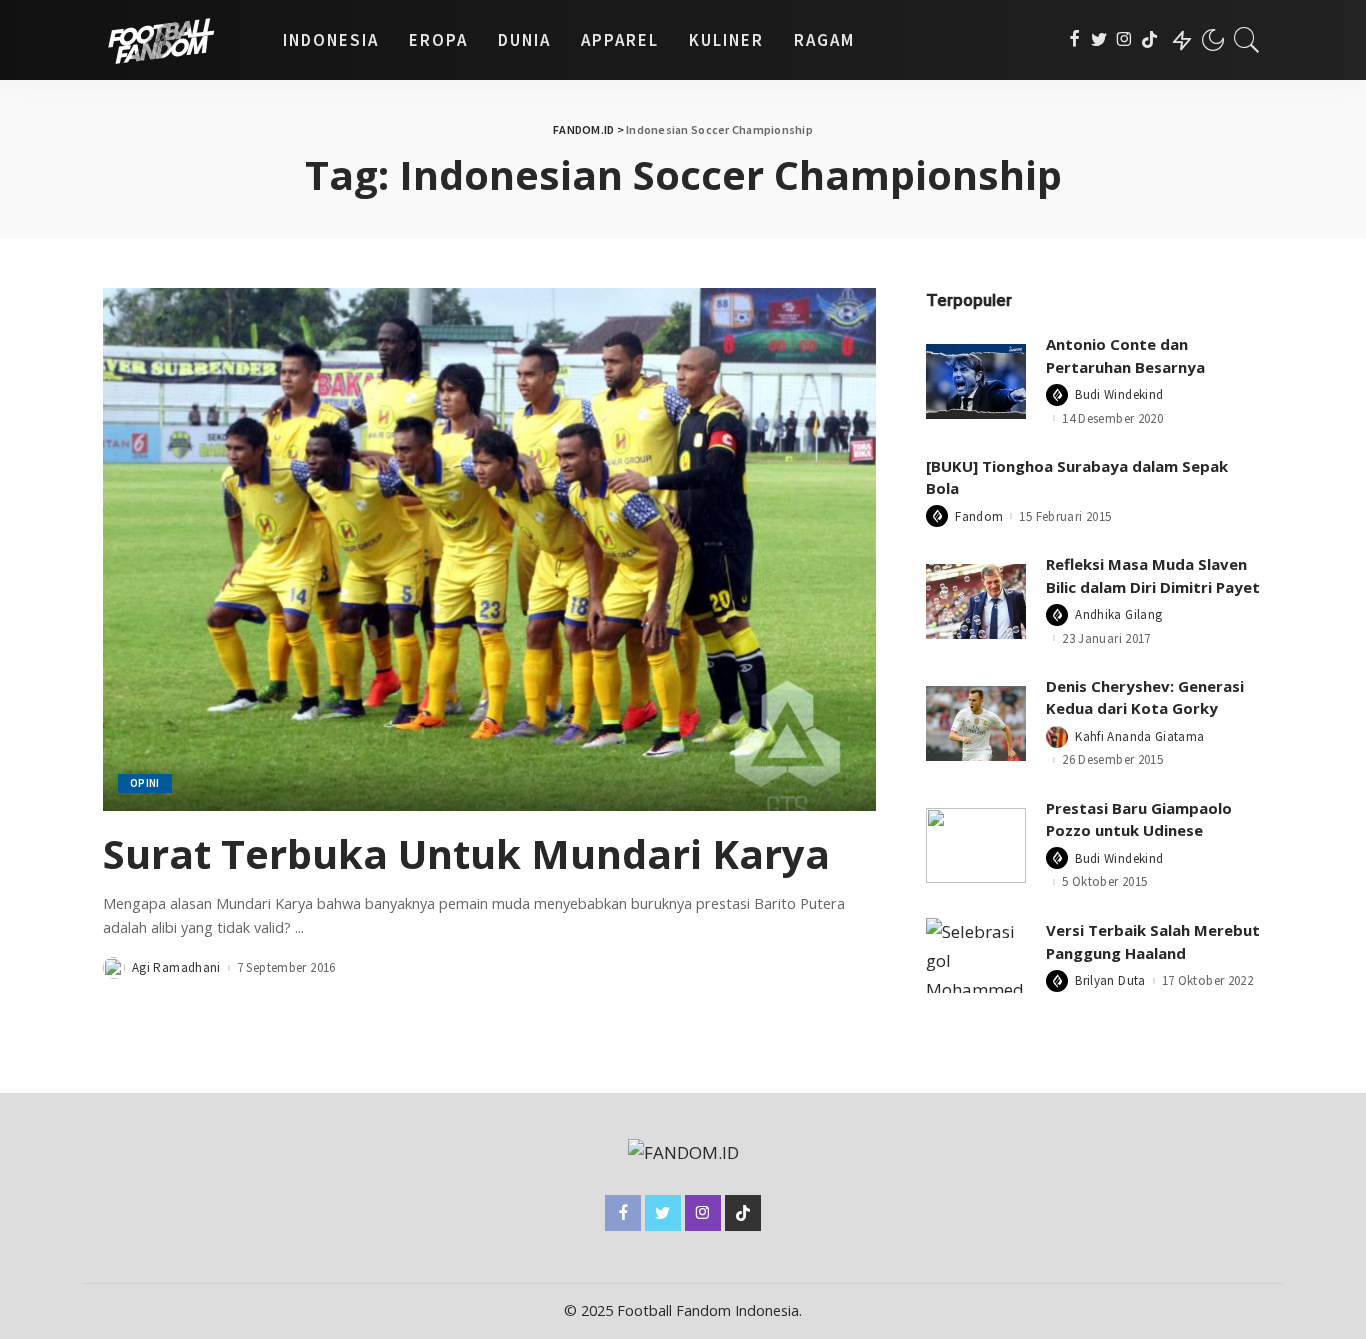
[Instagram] (1124, 40)
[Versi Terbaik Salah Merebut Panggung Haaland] (976, 955)
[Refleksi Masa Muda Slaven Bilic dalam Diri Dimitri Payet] (976, 601)
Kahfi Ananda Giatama (1139, 736)
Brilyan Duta (1110, 980)
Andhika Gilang (1118, 614)
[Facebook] (1074, 40)
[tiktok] (1149, 40)
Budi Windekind (1119, 394)
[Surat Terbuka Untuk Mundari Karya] (489, 549)
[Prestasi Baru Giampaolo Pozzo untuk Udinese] (976, 845)
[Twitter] (1099, 40)
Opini (145, 783)
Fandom (979, 516)
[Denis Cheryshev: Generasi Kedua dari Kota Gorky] (976, 723)
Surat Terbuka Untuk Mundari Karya (466, 853)
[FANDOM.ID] (178, 40)
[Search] (1247, 40)
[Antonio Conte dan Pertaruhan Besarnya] (976, 381)
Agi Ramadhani (176, 967)
